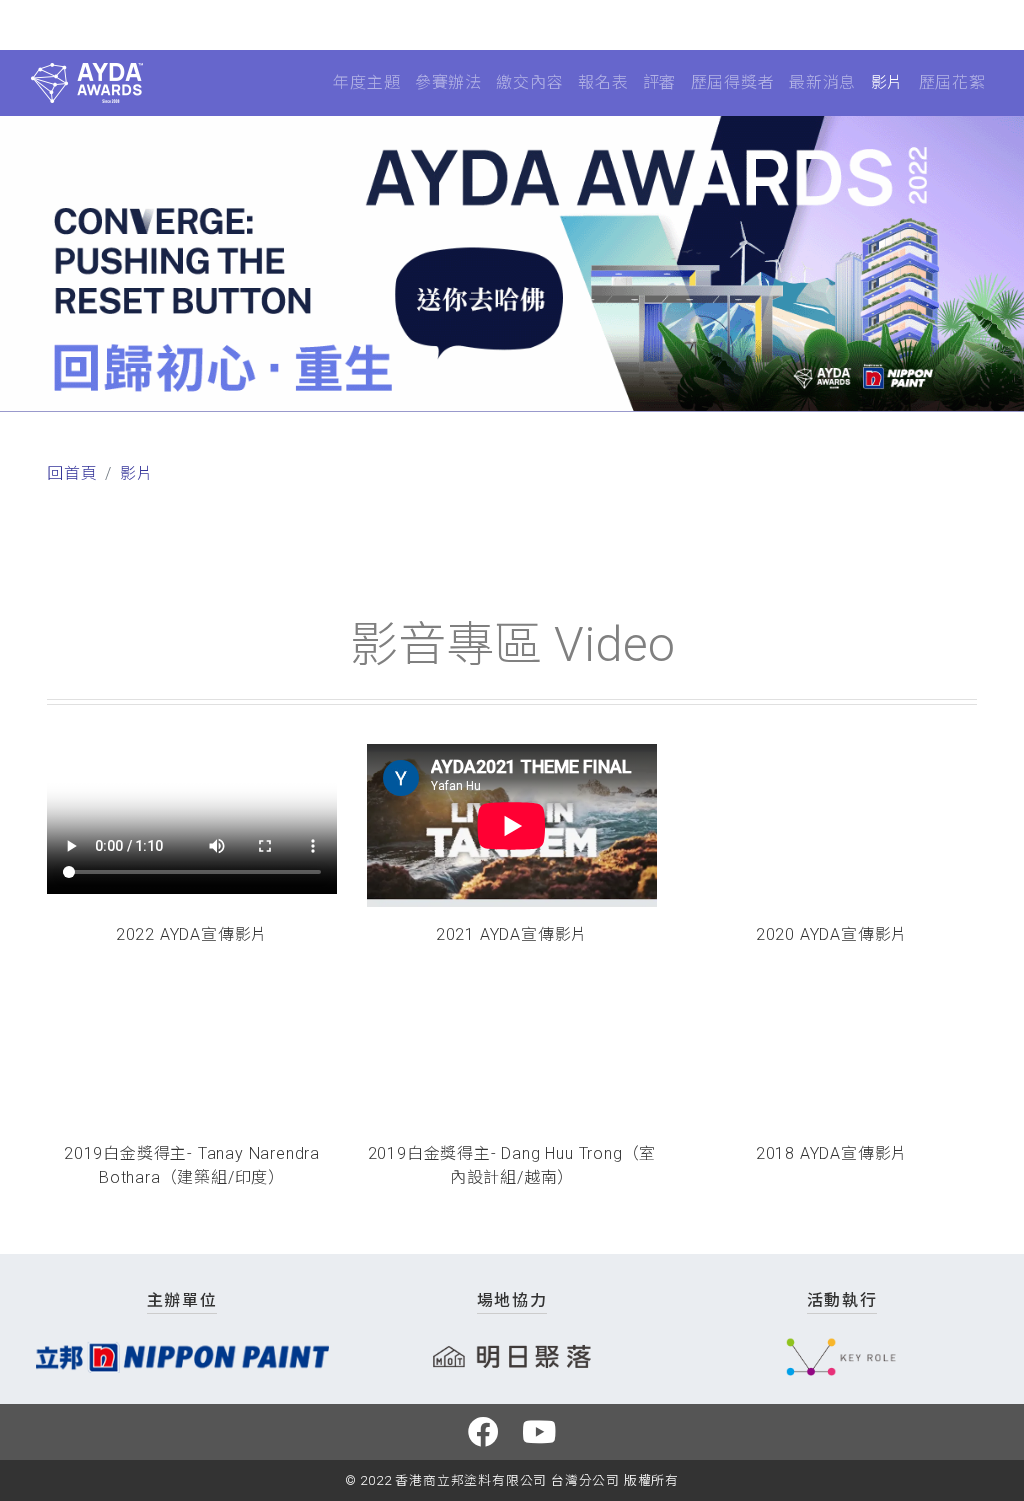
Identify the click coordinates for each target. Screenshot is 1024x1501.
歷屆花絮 (952, 82)
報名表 (603, 82)
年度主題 (366, 82)
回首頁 (72, 473)
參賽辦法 (448, 82)
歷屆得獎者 (733, 82)
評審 (660, 82)
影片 (888, 82)
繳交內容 (529, 82)
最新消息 (822, 82)
